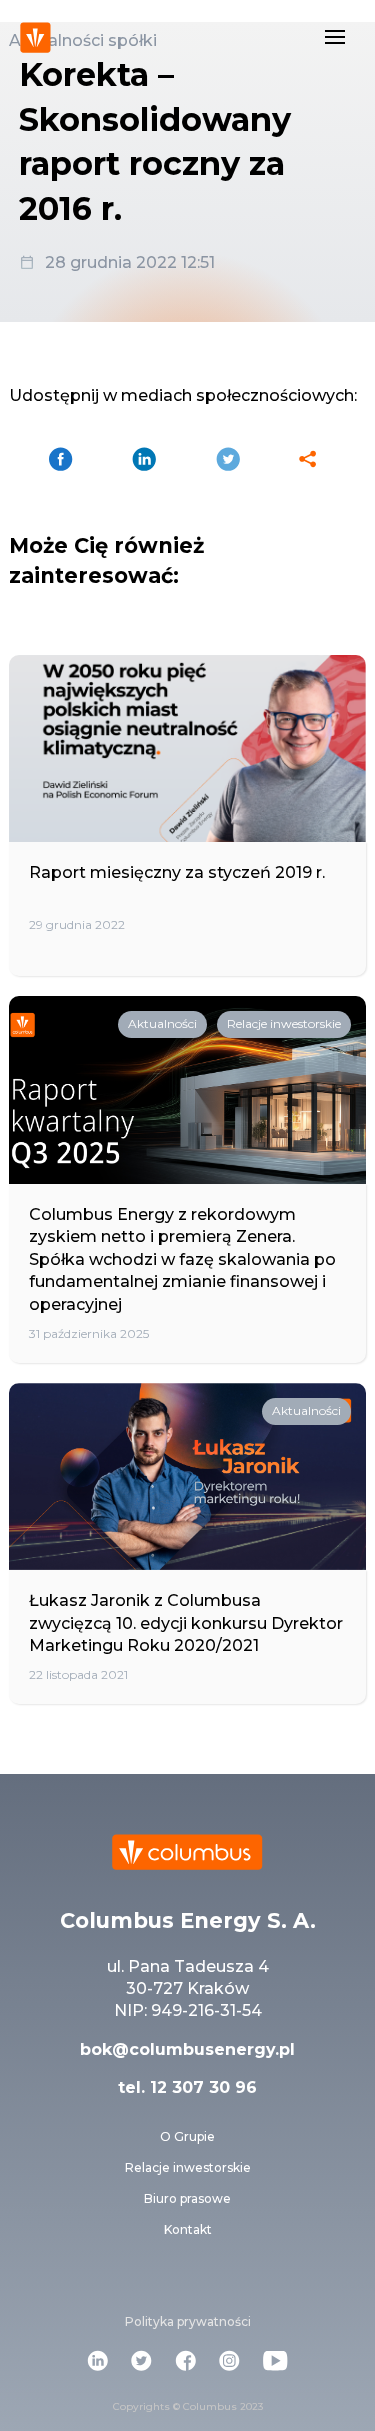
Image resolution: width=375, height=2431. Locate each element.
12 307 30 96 (201, 2087)
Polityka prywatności (188, 2321)
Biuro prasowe (187, 2198)
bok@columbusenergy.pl (187, 2049)
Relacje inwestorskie (188, 2167)
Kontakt (188, 2229)
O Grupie (187, 2136)
